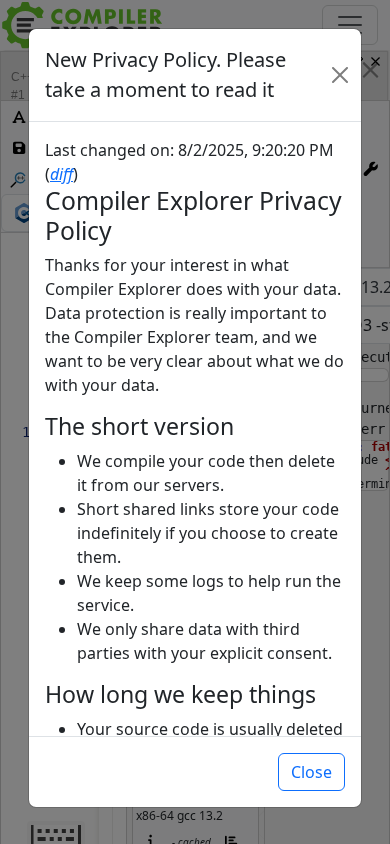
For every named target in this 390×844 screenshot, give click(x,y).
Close (311, 772)
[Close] (340, 75)
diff (61, 174)
